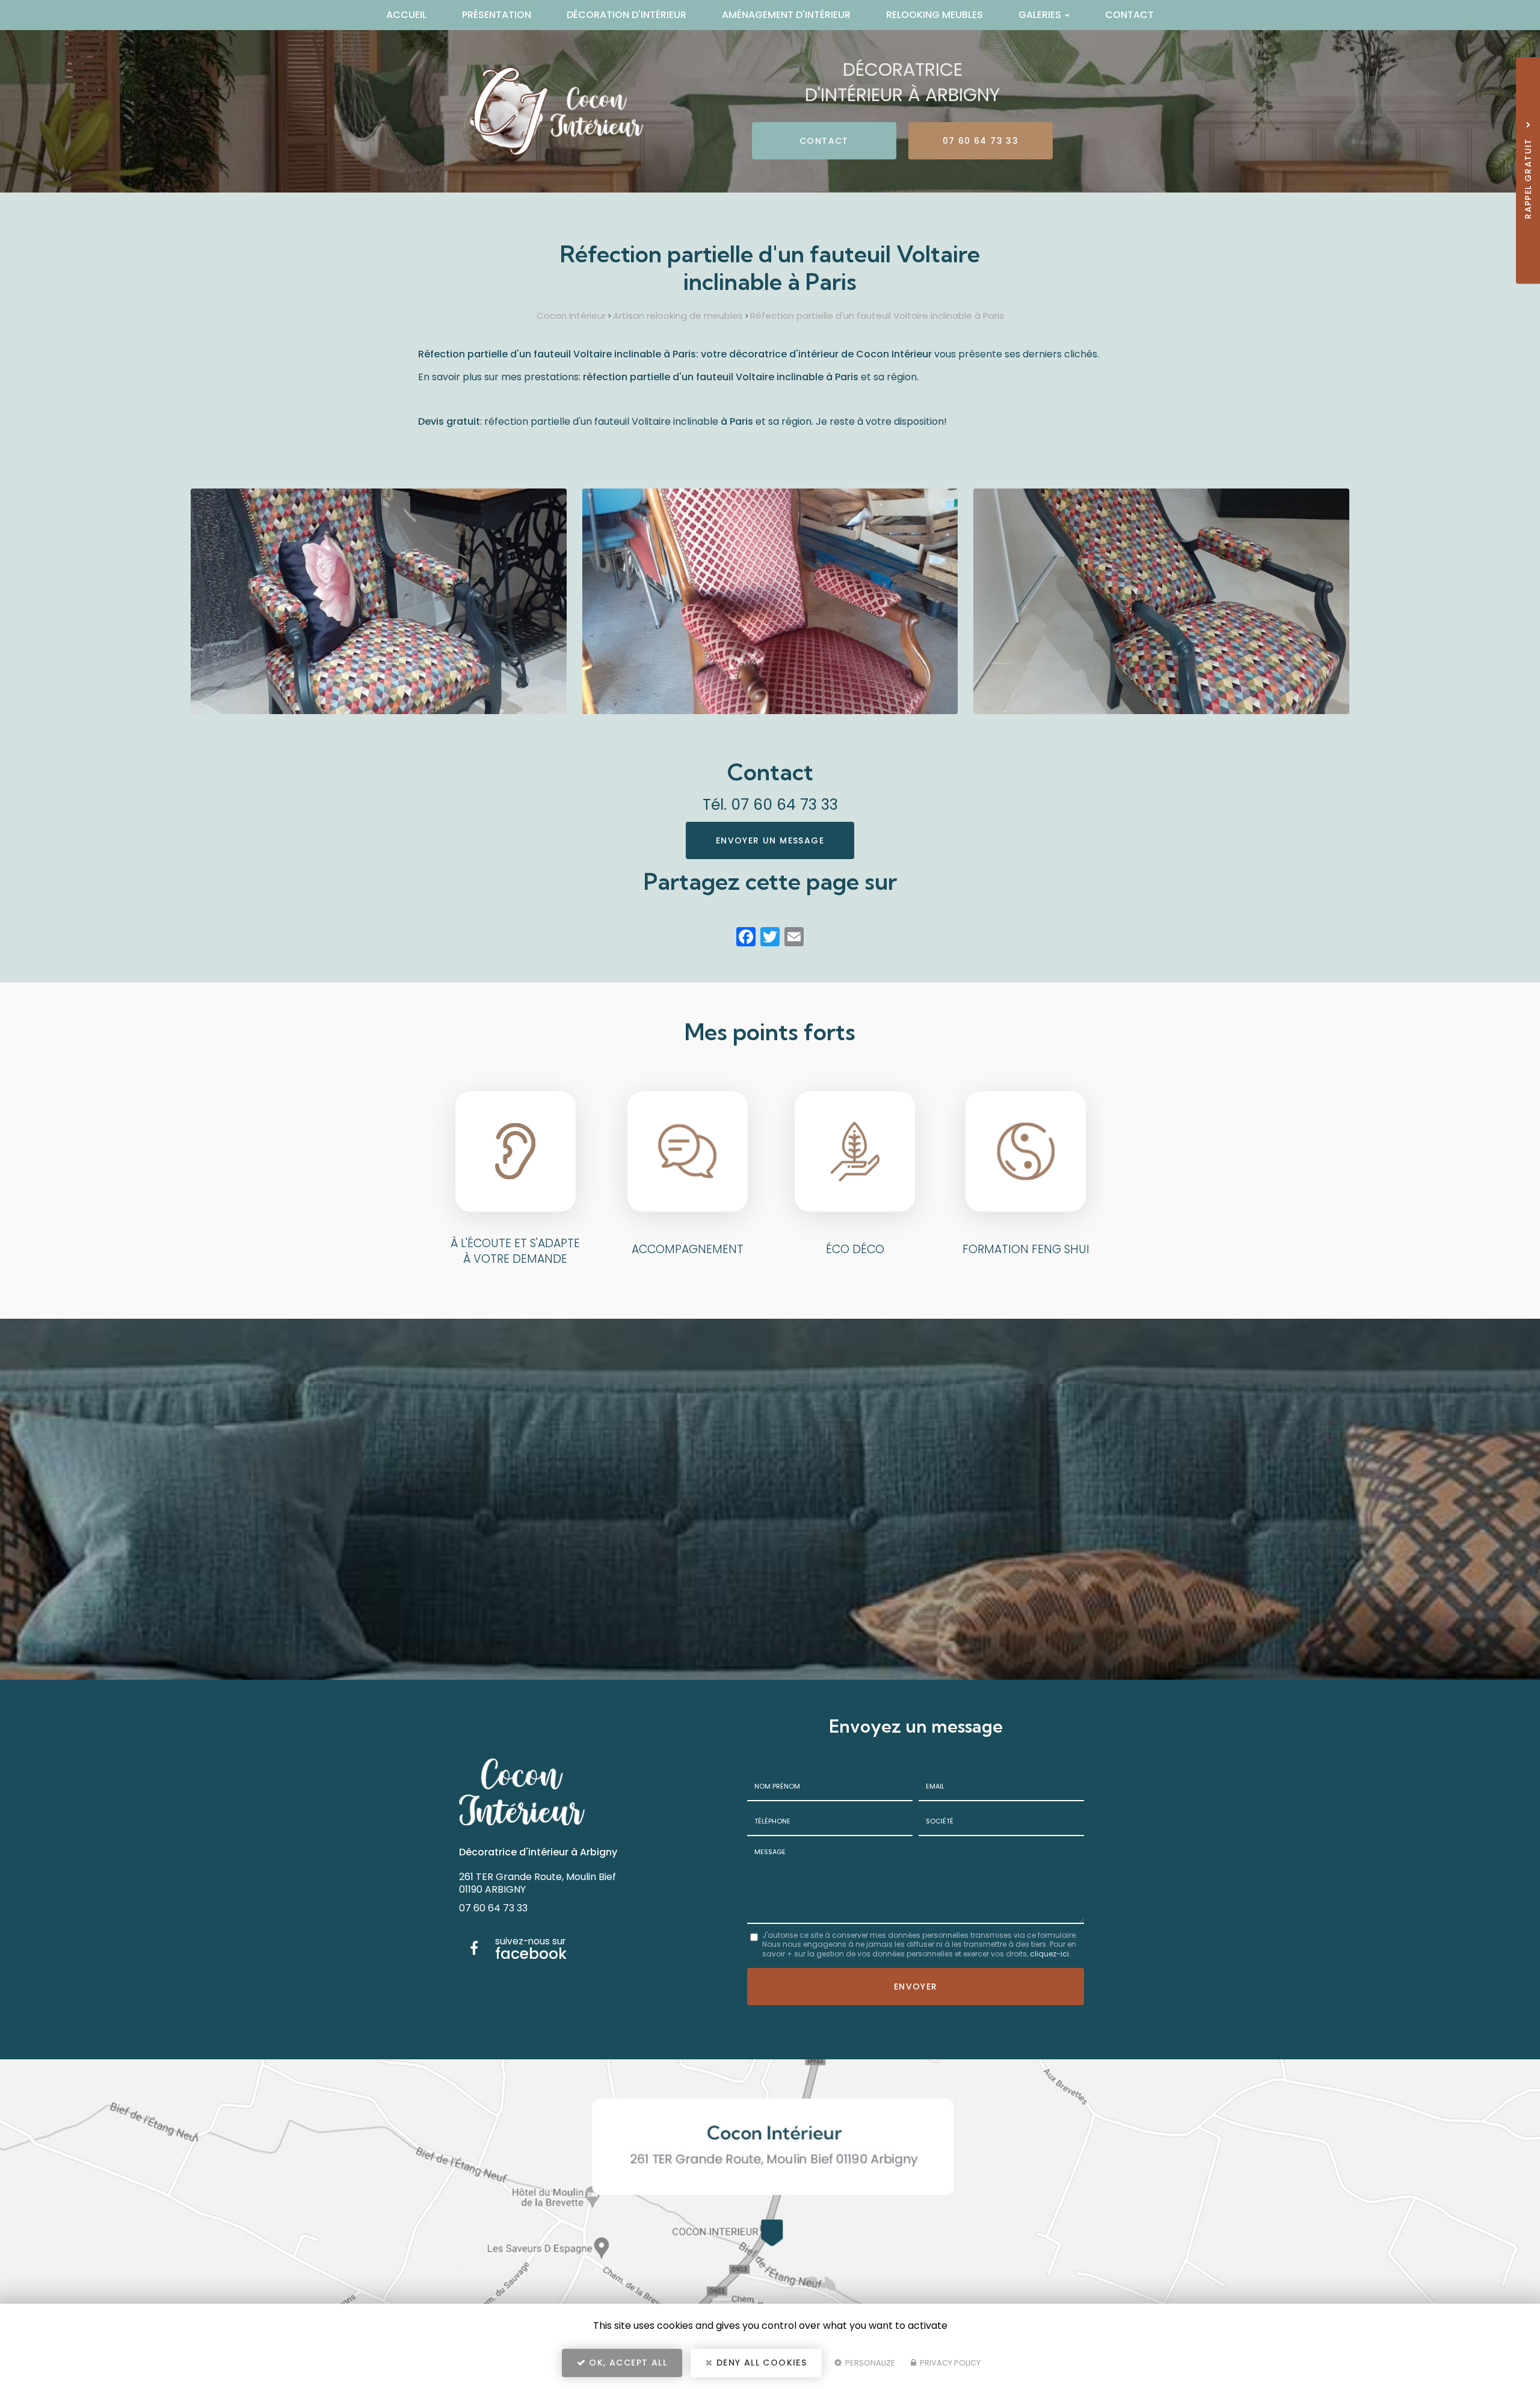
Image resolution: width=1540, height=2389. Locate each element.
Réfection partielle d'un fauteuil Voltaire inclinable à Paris (877, 316)
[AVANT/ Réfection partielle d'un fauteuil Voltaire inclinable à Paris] (770, 601)
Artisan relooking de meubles (678, 316)
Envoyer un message (770, 840)
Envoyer (916, 1987)
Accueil (406, 15)
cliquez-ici (1049, 1954)
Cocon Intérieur (571, 316)
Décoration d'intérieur (627, 15)
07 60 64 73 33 (981, 141)
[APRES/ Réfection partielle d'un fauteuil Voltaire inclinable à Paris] (379, 601)
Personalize (869, 2363)
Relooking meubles (935, 15)
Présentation (497, 15)
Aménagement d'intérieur (786, 15)
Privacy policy (949, 2363)
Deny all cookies (760, 2363)
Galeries (1041, 15)
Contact (1129, 15)
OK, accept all (627, 2363)
